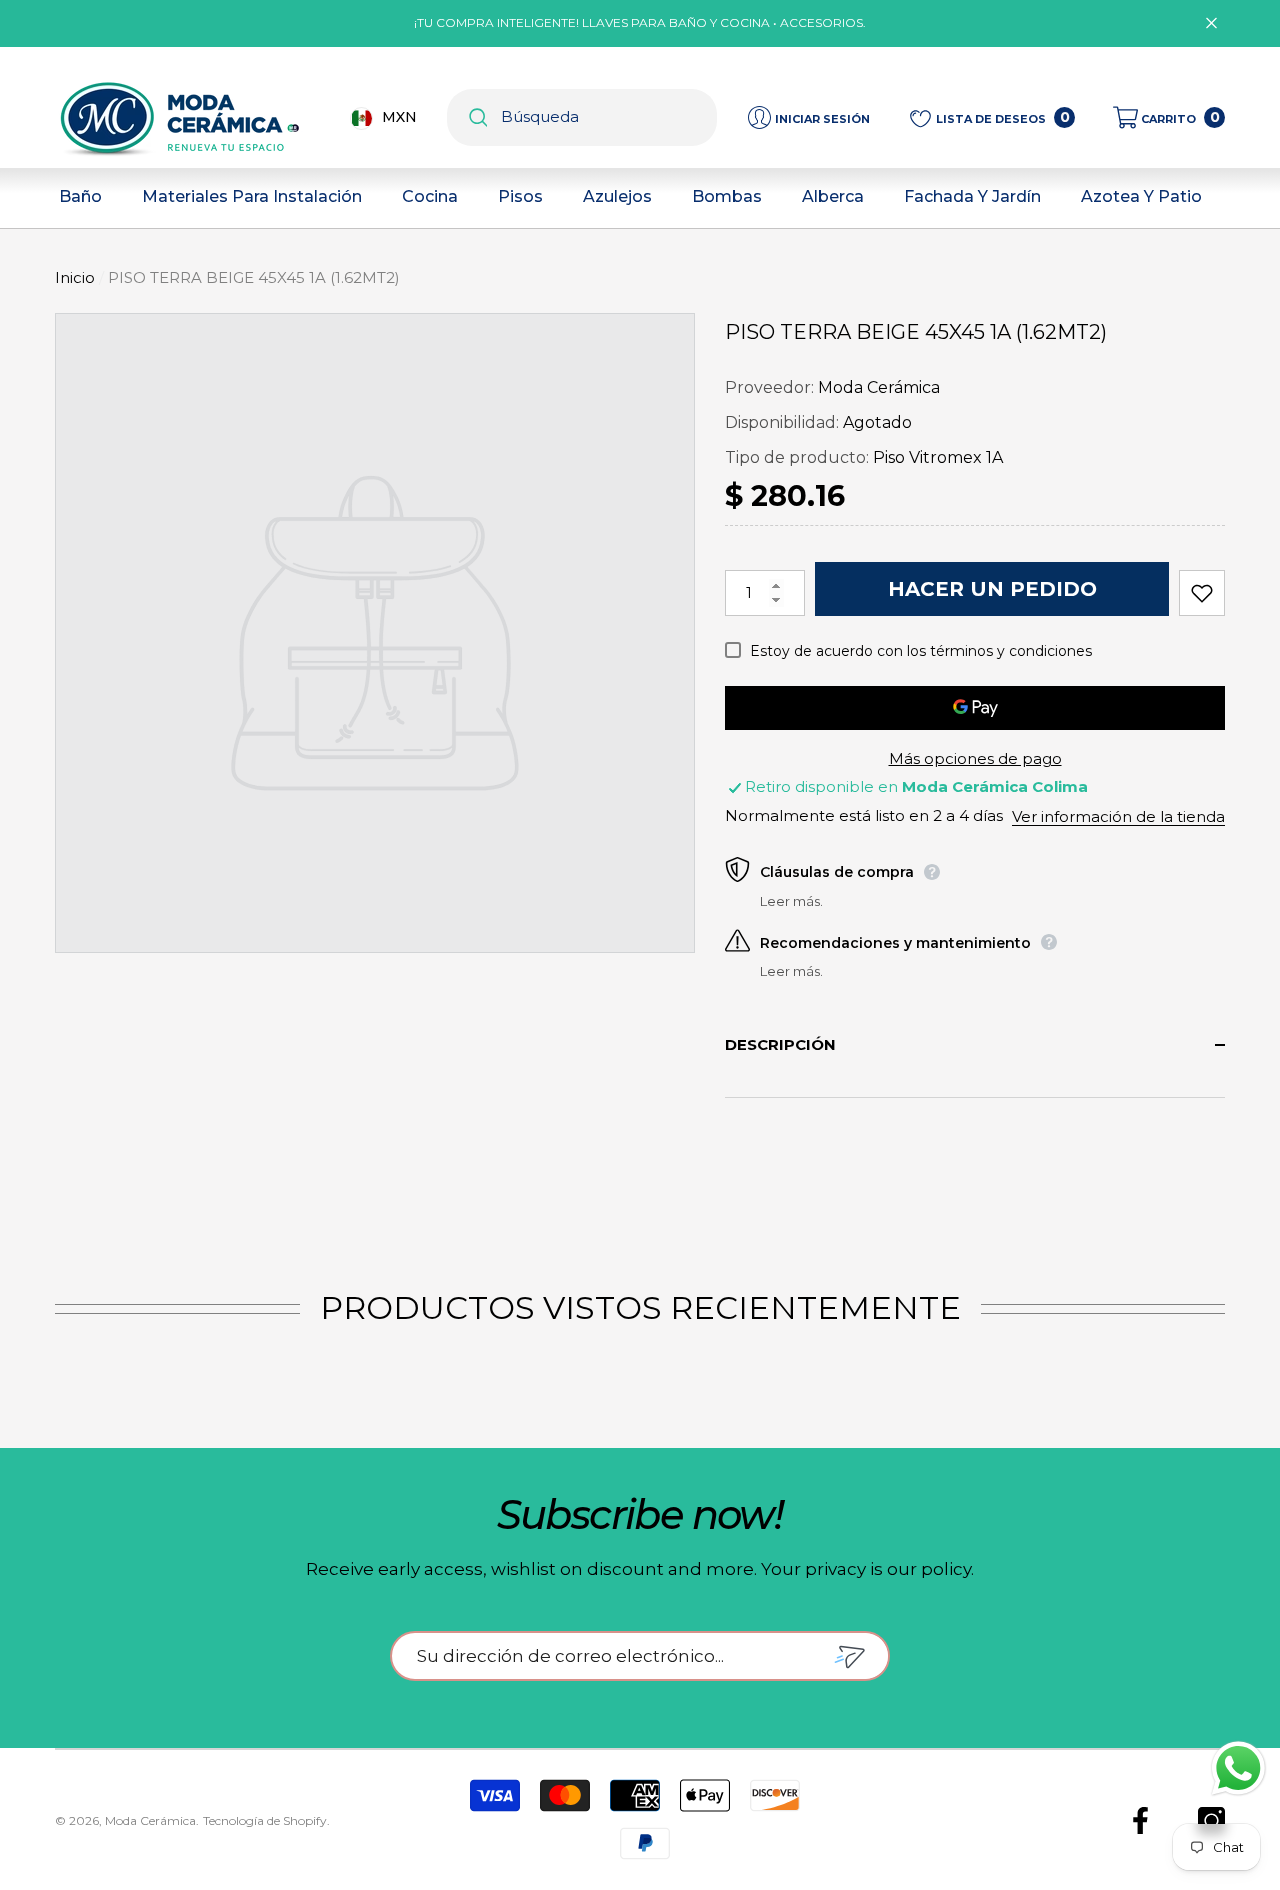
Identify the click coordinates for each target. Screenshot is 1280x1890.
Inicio (75, 277)
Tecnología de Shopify (265, 1820)
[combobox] (609, 117)
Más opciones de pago (975, 758)
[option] (375, 633)
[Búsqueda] (582, 117)
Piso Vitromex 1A (938, 457)
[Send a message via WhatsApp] (1238, 1768)
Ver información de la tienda (1118, 816)
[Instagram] (1211, 1820)
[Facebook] (1140, 1820)
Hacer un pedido (992, 589)
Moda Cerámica (879, 387)
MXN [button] (399, 117)
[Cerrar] (1211, 23)
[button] (1169, 117)
